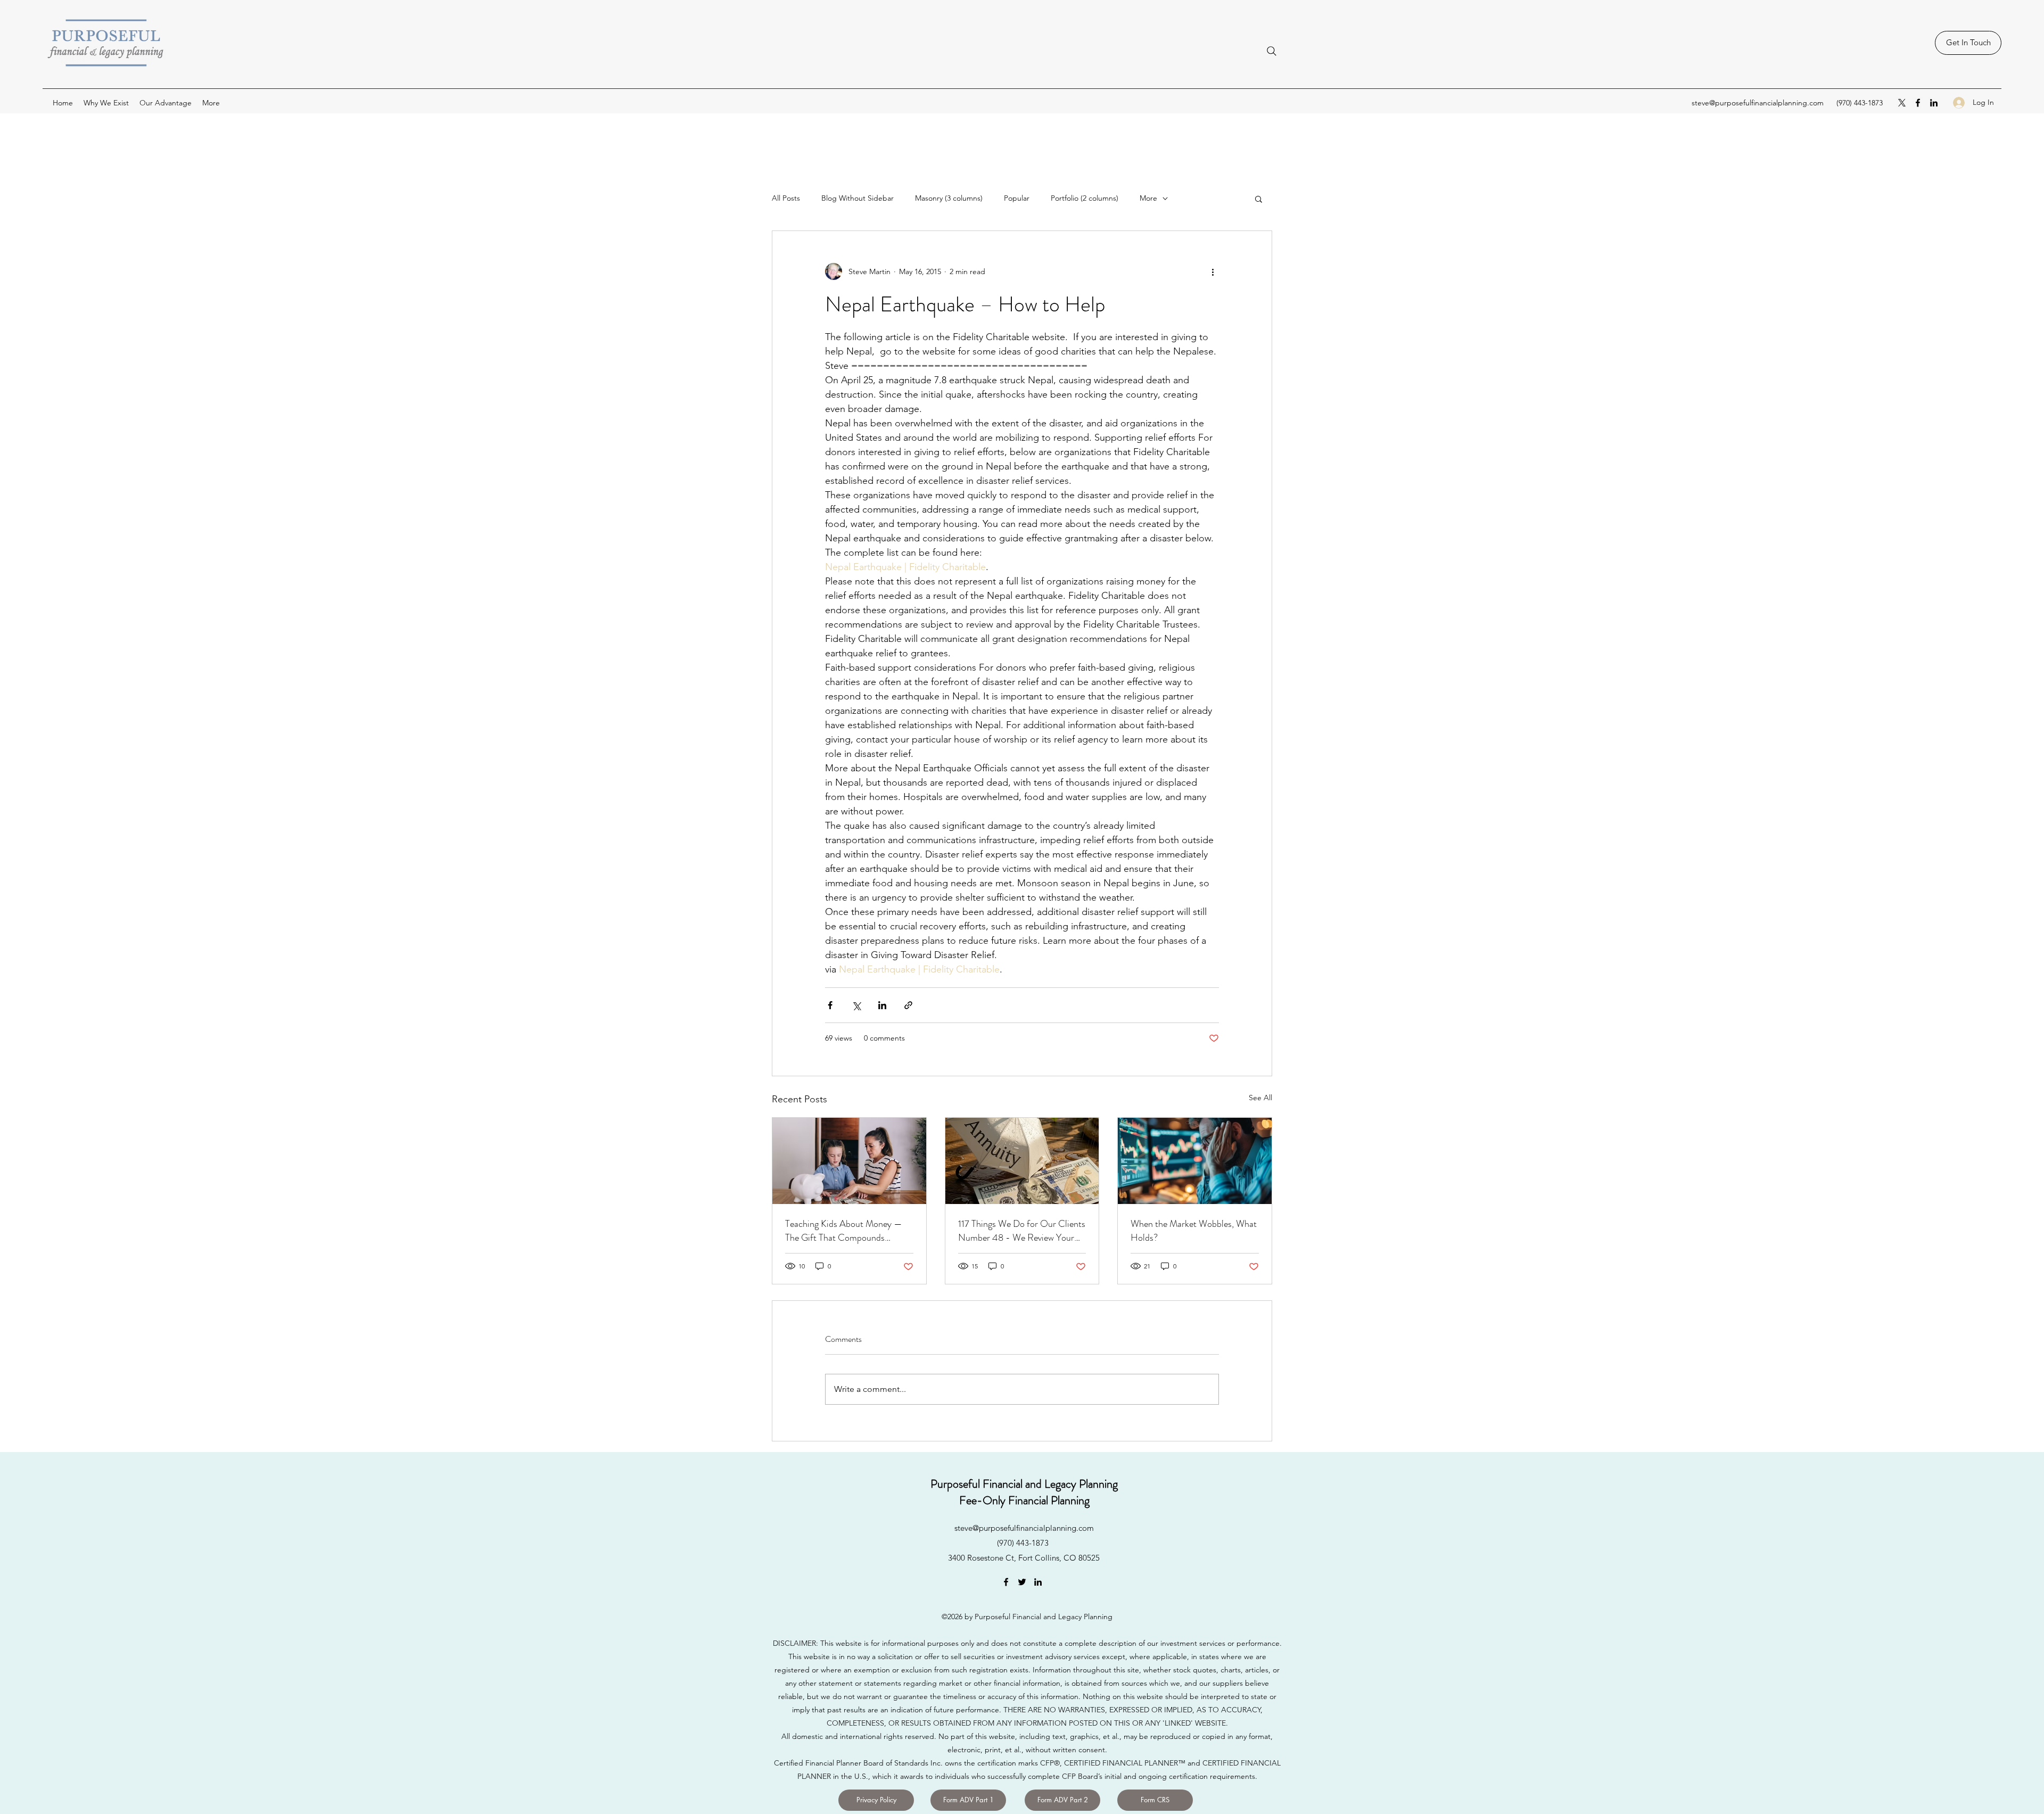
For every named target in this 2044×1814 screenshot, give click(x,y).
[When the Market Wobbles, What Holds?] (1195, 1161)
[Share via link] (908, 1005)
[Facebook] (1918, 103)
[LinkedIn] (1934, 103)
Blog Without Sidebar (858, 198)
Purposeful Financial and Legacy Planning (1024, 1484)
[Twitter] (1022, 1582)
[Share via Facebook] (830, 1005)
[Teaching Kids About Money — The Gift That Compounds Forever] (849, 1161)
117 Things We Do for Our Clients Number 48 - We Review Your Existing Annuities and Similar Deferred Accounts (1022, 1231)
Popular (1017, 198)
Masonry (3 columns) (949, 198)
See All (1260, 1098)
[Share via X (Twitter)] (856, 1005)
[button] (1259, 199)
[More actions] (1213, 271)
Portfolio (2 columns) (1085, 198)
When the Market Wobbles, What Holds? (1194, 1231)
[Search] (1272, 51)
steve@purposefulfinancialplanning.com (1758, 103)
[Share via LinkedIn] (882, 1005)
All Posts (786, 198)
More (1148, 198)
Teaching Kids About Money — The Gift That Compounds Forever (844, 1231)
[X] (1902, 103)
